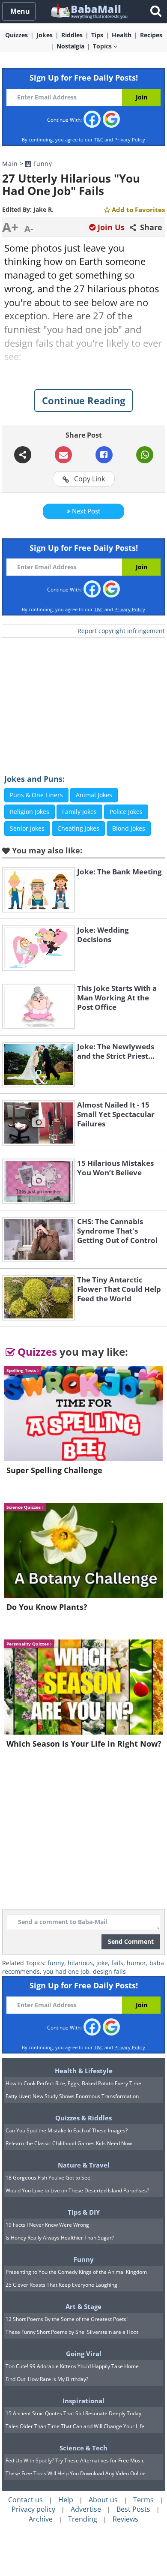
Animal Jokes (94, 795)
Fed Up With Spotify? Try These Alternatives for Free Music (75, 2460)
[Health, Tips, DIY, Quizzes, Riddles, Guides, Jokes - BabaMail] (89, 11)
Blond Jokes (129, 828)
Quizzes (36, 1352)
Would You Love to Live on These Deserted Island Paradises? (77, 2190)
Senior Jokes (27, 828)
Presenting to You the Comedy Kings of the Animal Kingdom (76, 2272)
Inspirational (83, 2401)
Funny (42, 164)
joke (102, 1963)
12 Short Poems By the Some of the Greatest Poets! (67, 2319)
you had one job (66, 1971)
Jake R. (43, 209)
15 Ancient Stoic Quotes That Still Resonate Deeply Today (73, 2413)
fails (117, 1963)
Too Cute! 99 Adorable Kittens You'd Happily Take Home (72, 2366)
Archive (41, 2519)
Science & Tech (83, 2448)
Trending (83, 2519)
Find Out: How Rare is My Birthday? (47, 2379)
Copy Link (89, 479)
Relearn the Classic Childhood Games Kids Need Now (69, 2143)
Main (10, 164)
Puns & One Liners (36, 795)
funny (56, 1963)
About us (103, 2500)
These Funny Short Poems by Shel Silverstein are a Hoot (72, 2332)
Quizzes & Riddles (83, 2118)
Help (66, 2500)
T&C (99, 140)
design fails (109, 1971)
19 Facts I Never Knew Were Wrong (47, 2225)
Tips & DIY (84, 2212)
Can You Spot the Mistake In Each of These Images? (67, 2130)
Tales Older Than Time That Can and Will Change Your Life (75, 2426)
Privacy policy (33, 2509)
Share (150, 227)
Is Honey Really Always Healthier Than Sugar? (60, 2238)
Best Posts (133, 2509)
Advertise (86, 2509)
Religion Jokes (30, 812)
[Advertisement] (83, 700)
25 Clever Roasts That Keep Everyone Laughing (61, 2285)
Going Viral (84, 2354)
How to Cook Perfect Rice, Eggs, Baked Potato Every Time (73, 2083)
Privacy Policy (130, 140)
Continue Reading (83, 400)
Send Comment (131, 1941)
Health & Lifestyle (84, 2071)
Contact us (25, 2500)
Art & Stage (83, 2306)
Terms (143, 2500)
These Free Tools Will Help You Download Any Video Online (76, 2473)
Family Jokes (79, 812)
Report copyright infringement (121, 631)
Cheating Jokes (78, 828)
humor (136, 1963)
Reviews (125, 2519)
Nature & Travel (84, 2165)
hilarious (80, 1963)
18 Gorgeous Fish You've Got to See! (49, 2178)
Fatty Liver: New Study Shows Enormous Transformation (72, 2096)
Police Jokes (126, 812)
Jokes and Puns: (34, 779)
